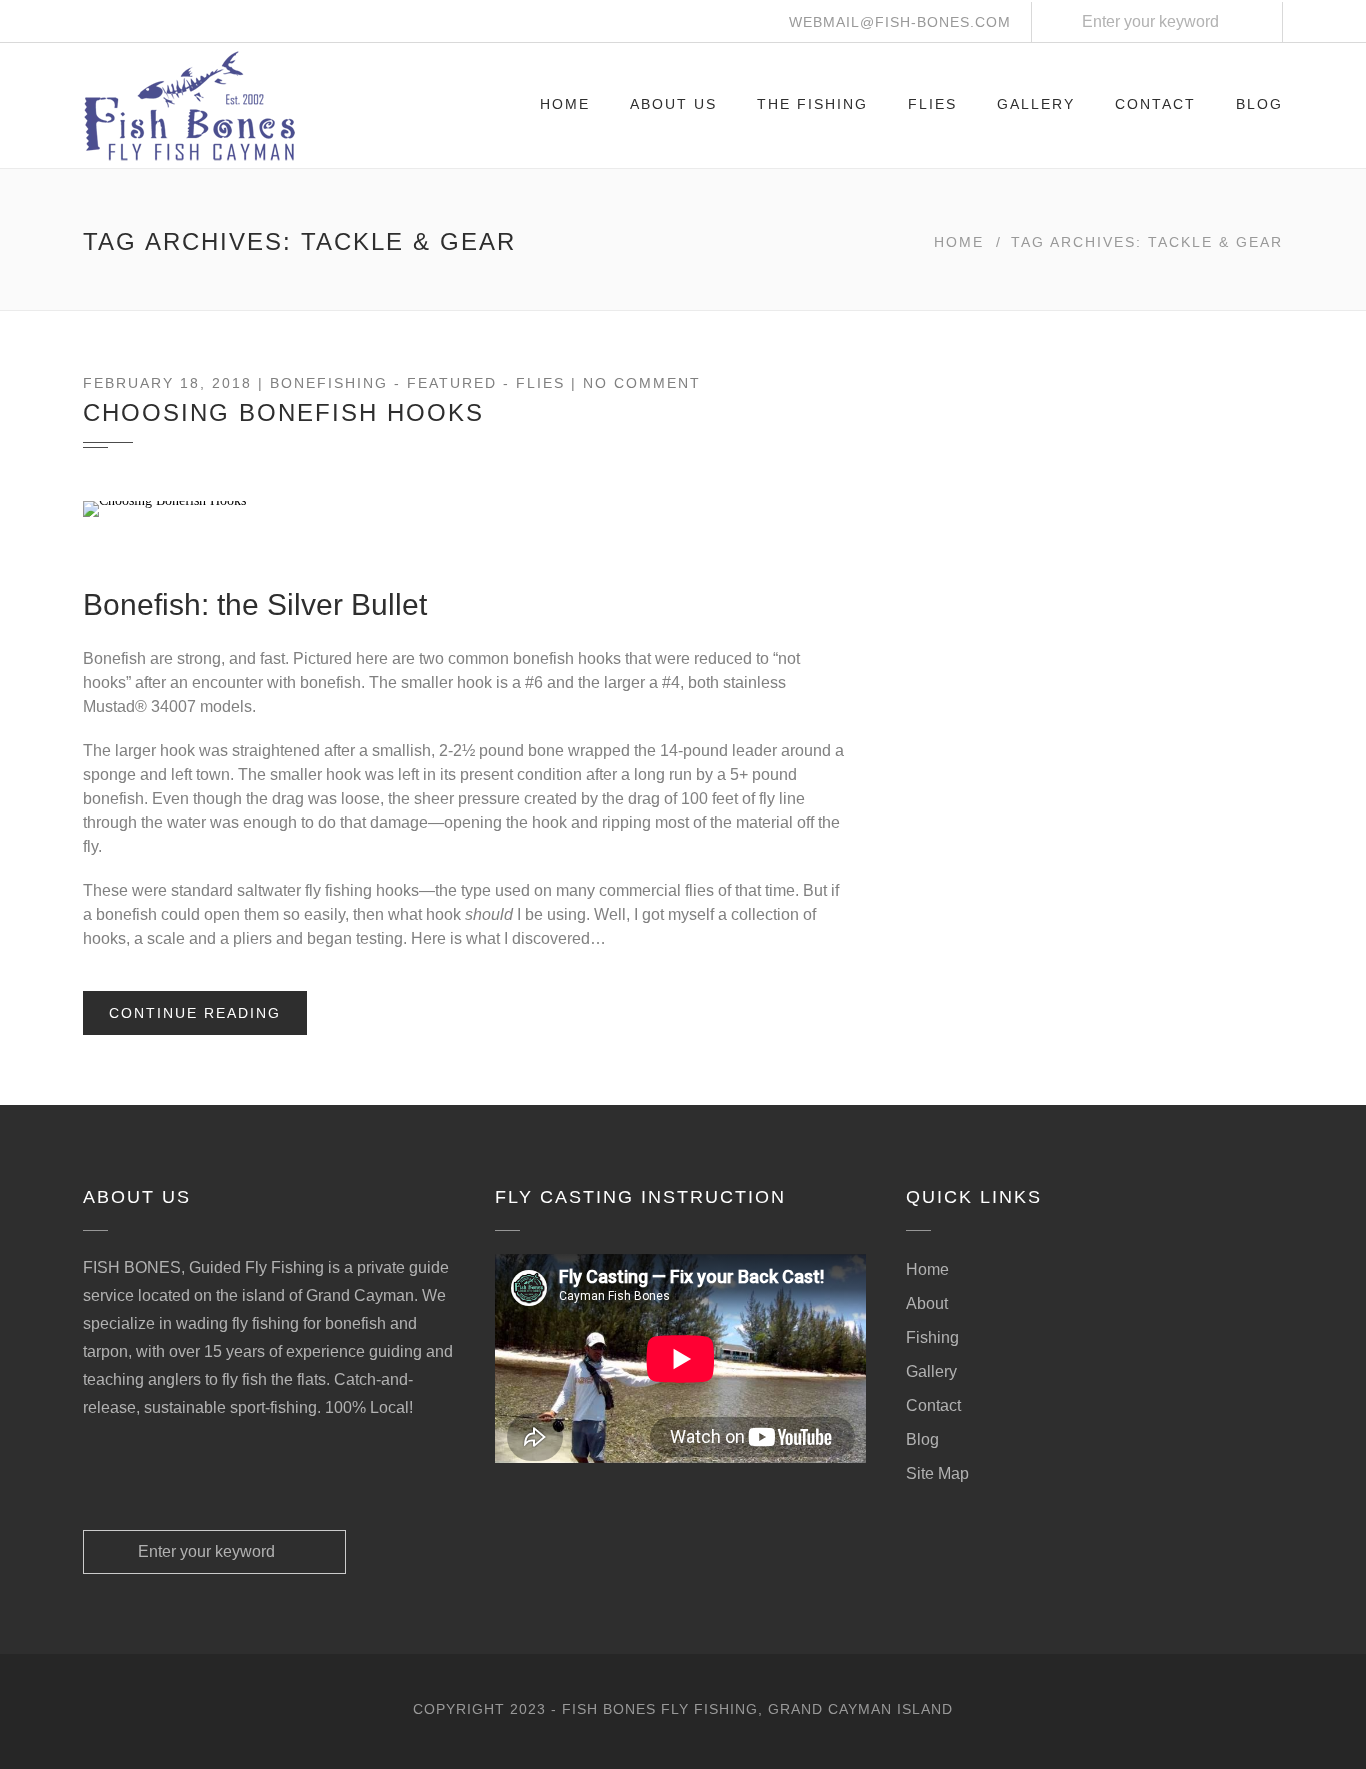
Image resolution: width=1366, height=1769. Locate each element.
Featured (452, 383)
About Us (673, 104)
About (927, 1303)
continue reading (195, 1013)
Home (565, 104)
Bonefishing (329, 383)
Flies (932, 104)
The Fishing (812, 104)
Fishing (932, 1337)
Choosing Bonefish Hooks (283, 412)
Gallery (1036, 104)
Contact (1155, 104)
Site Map (937, 1473)
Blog (1259, 104)
